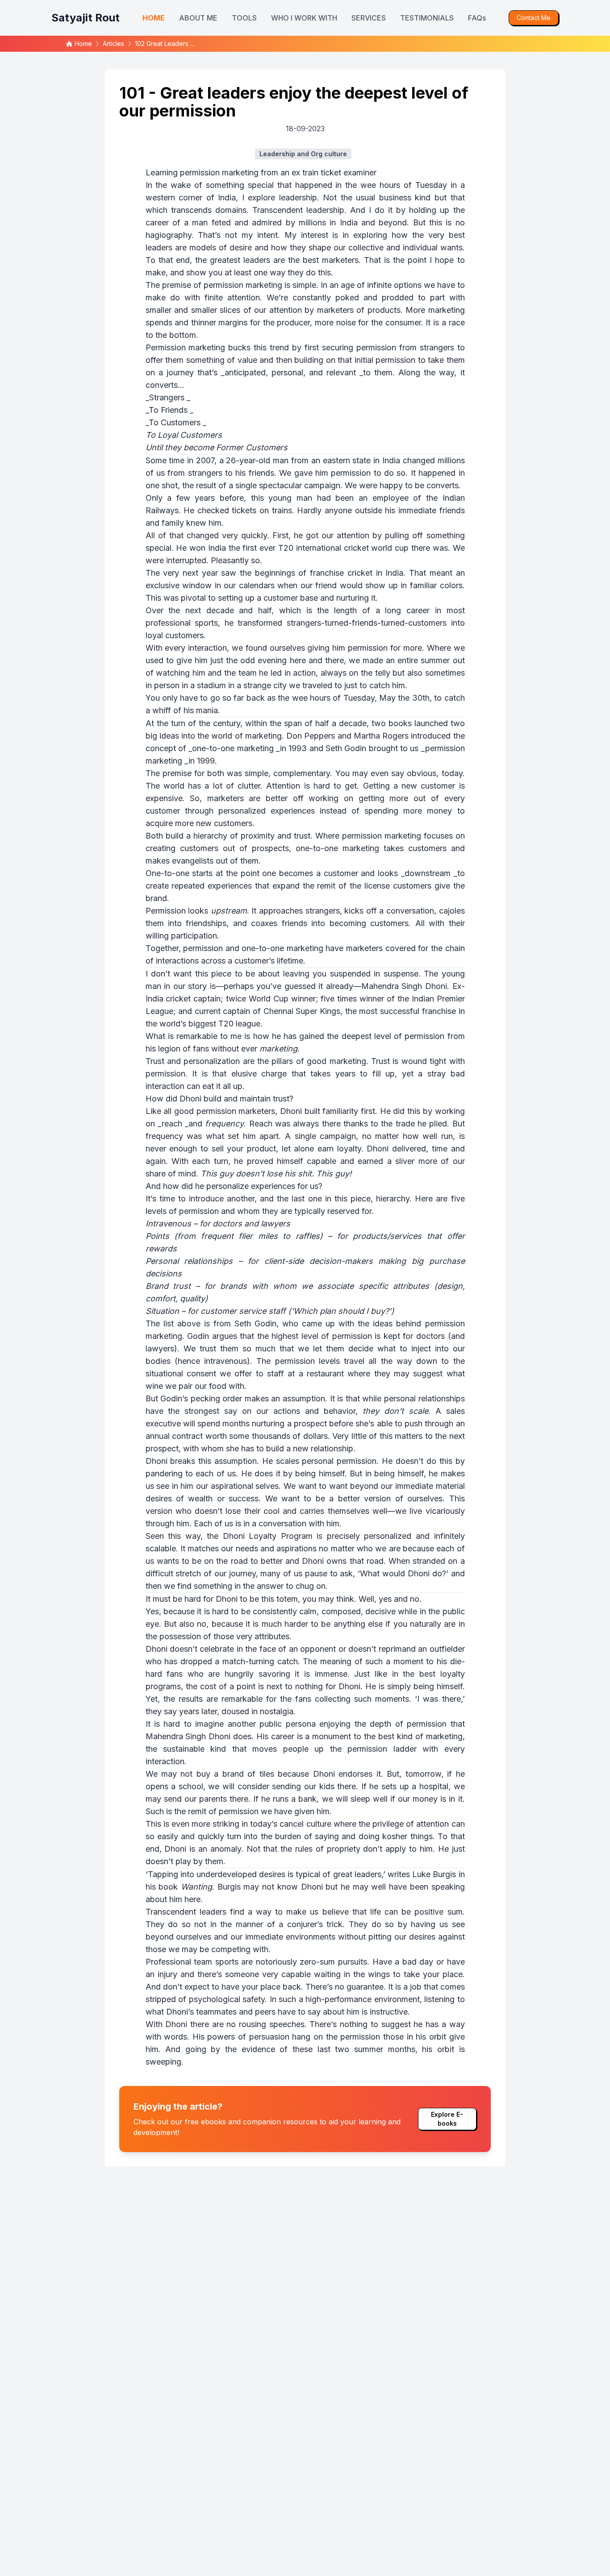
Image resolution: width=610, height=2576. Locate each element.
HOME (154, 18)
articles (113, 44)
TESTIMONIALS (427, 18)
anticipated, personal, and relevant (290, 372)
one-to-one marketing (233, 748)
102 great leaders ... (165, 44)
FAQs (477, 18)
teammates (216, 2012)
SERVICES (369, 18)
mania (207, 710)
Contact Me (534, 18)
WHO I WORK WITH (304, 18)
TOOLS (244, 18)
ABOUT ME (198, 18)
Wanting (196, 1887)
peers (265, 2012)
